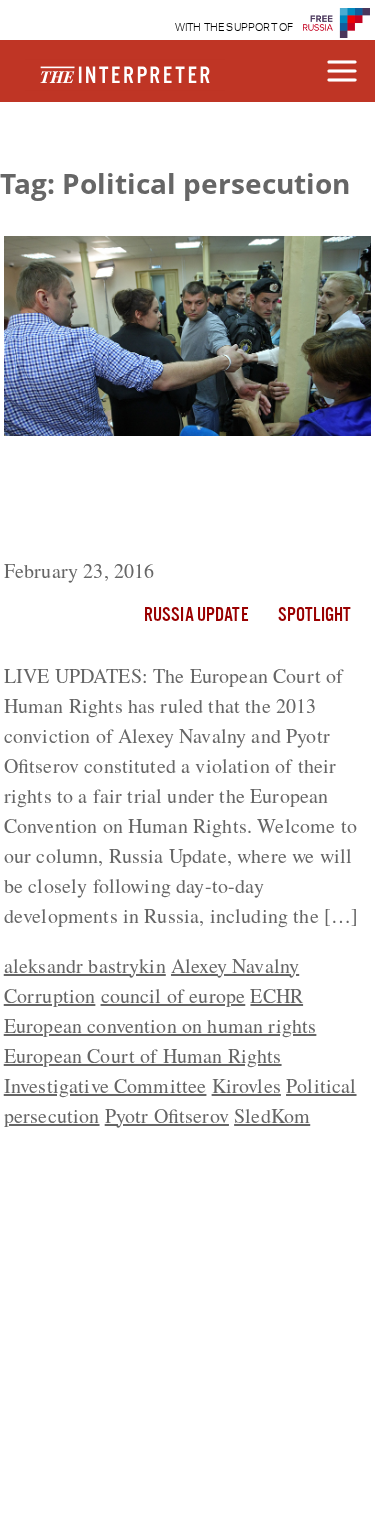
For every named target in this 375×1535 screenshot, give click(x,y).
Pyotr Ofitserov (167, 1115)
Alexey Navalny (235, 965)
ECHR (276, 995)
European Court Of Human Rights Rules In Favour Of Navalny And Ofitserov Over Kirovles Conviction (171, 501)
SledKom (272, 1115)
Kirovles (246, 1085)
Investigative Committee (105, 1085)
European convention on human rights (160, 1025)
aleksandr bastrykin (85, 965)
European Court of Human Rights (143, 1055)
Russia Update (196, 616)
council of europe (173, 995)
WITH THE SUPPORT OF (234, 27)
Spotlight (314, 616)
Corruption (50, 995)
